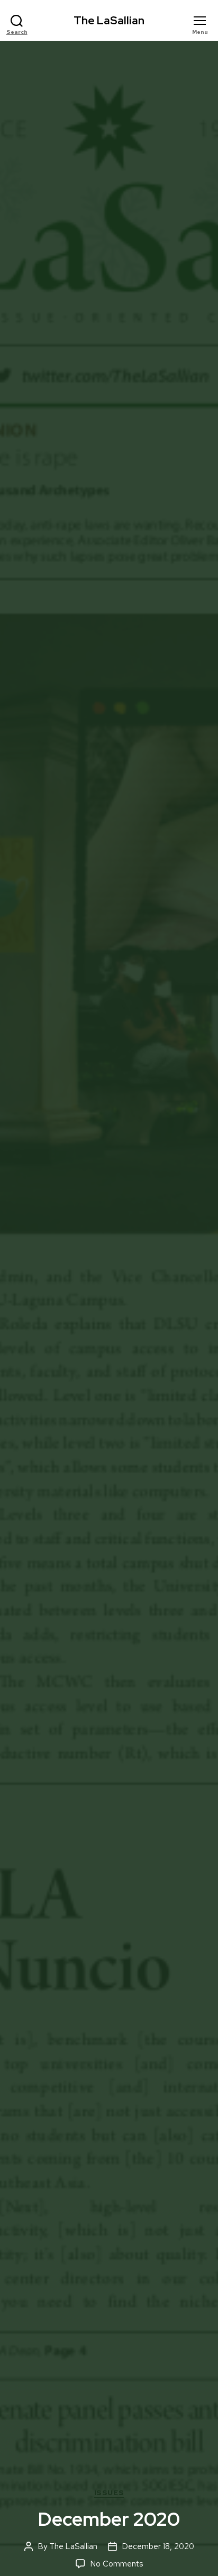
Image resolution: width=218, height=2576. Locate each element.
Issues (109, 2493)
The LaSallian (109, 20)
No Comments (117, 2564)
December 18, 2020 (158, 2546)
